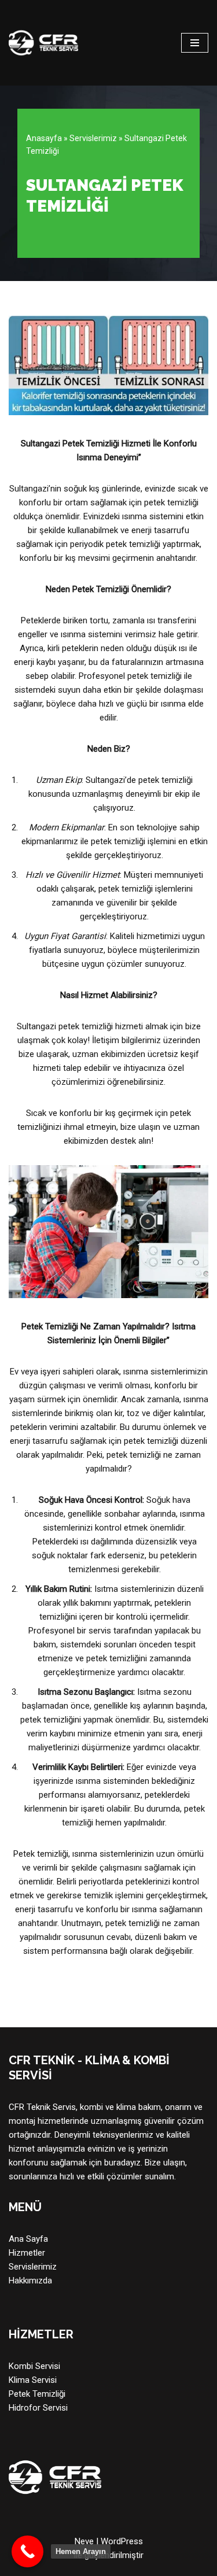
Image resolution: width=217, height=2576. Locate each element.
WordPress (122, 2541)
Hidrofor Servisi (38, 2408)
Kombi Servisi (34, 2366)
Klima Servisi (33, 2380)
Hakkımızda (30, 2281)
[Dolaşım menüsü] (195, 43)
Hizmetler (27, 2253)
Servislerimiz (93, 138)
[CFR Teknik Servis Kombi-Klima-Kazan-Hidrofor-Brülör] (43, 43)
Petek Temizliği (37, 2394)
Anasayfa (44, 138)
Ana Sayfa (28, 2239)
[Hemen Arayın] (27, 2551)
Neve (84, 2541)
